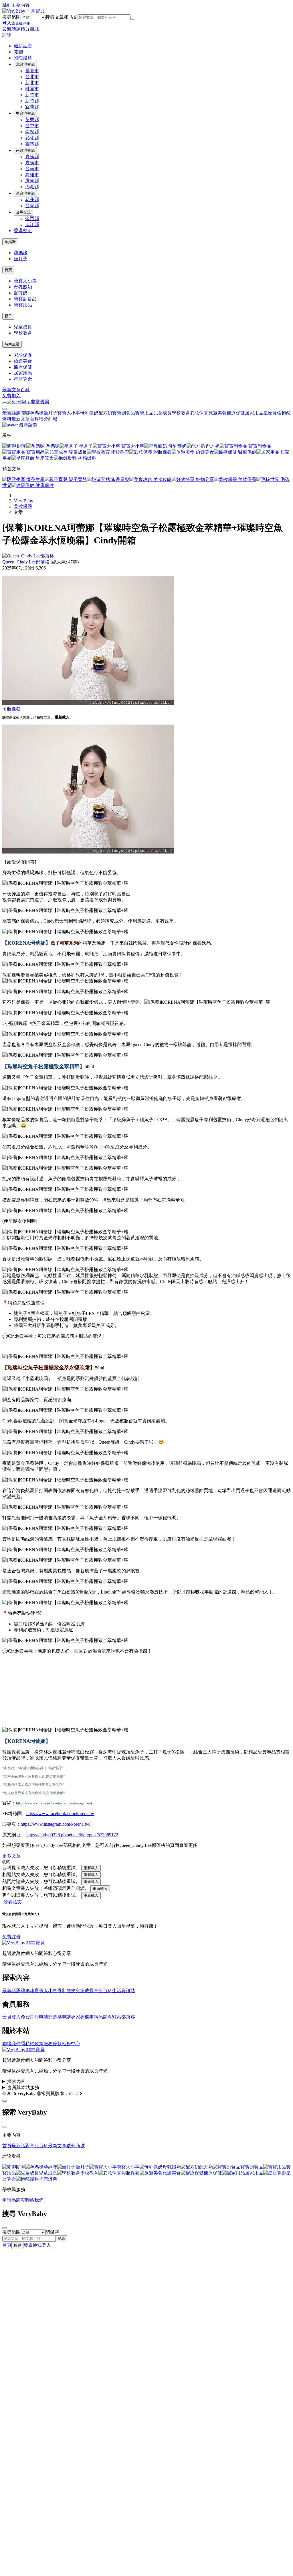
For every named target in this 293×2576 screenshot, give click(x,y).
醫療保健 (23, 367)
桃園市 (32, 89)
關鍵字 (52, 2232)
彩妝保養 (23, 355)
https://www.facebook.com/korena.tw (60, 1813)
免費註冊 (11, 1937)
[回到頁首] (5, 2101)
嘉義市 (32, 163)
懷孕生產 (35, 479)
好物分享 (204, 479)
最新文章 (11, 390)
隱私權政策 (32, 2044)
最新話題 (11, 29)
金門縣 (32, 219)
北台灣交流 (25, 64)
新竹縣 (32, 101)
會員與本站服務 (23, 2087)
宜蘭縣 (32, 107)
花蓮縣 (32, 200)
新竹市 (32, 95)
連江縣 (32, 225)
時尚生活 (12, 344)
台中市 (32, 126)
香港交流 (23, 231)
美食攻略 (162, 479)
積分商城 (30, 29)
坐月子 (21, 259)
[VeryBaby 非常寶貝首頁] (23, 11)
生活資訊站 (124, 1991)
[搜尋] (133, 19)
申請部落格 (50, 2017)
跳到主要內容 (16, 5)
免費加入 (11, 396)
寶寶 (8, 270)
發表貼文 (12, 1902)
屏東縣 (32, 181)
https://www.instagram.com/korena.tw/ (56, 1824)
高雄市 (32, 175)
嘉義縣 (32, 157)
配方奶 (21, 293)
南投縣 (32, 132)
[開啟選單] (5, 403)
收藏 (6, 1862)
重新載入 (62, 717)
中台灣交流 (25, 113)
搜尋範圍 (11, 17)
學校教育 (23, 333)
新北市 (32, 83)
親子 (8, 316)
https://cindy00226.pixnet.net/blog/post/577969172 (72, 1835)
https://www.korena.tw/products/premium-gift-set (54, 1803)
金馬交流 (23, 212)
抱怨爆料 (23, 58)
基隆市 (32, 71)
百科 (25, 390)
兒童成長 (23, 327)
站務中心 (71, 2044)
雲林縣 (32, 144)
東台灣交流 (25, 193)
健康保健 (44, 485)
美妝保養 (247, 479)
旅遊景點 (120, 479)
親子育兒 (77, 479)
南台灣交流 (25, 150)
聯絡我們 (11, 2044)
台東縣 (32, 206)
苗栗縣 (32, 120)
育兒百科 (103, 1991)
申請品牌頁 (101, 2017)
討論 (7, 35)
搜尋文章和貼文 (62, 17)
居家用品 (23, 373)
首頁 (7, 2146)
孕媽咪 (10, 242)
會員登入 (11, 2017)
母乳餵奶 (23, 287)
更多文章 (11, 1856)
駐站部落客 (124, 2017)
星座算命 (23, 379)
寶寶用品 (23, 305)
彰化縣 (32, 138)
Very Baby (23, 501)
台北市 (32, 77)
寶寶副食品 (25, 299)
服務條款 (53, 2044)
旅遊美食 (23, 361)
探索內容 (16, 2081)
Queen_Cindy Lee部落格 (26, 562)
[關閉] (5, 2127)
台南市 (32, 169)
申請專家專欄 (76, 2017)
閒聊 (18, 52)
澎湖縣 (32, 187)
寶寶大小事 (25, 281)
